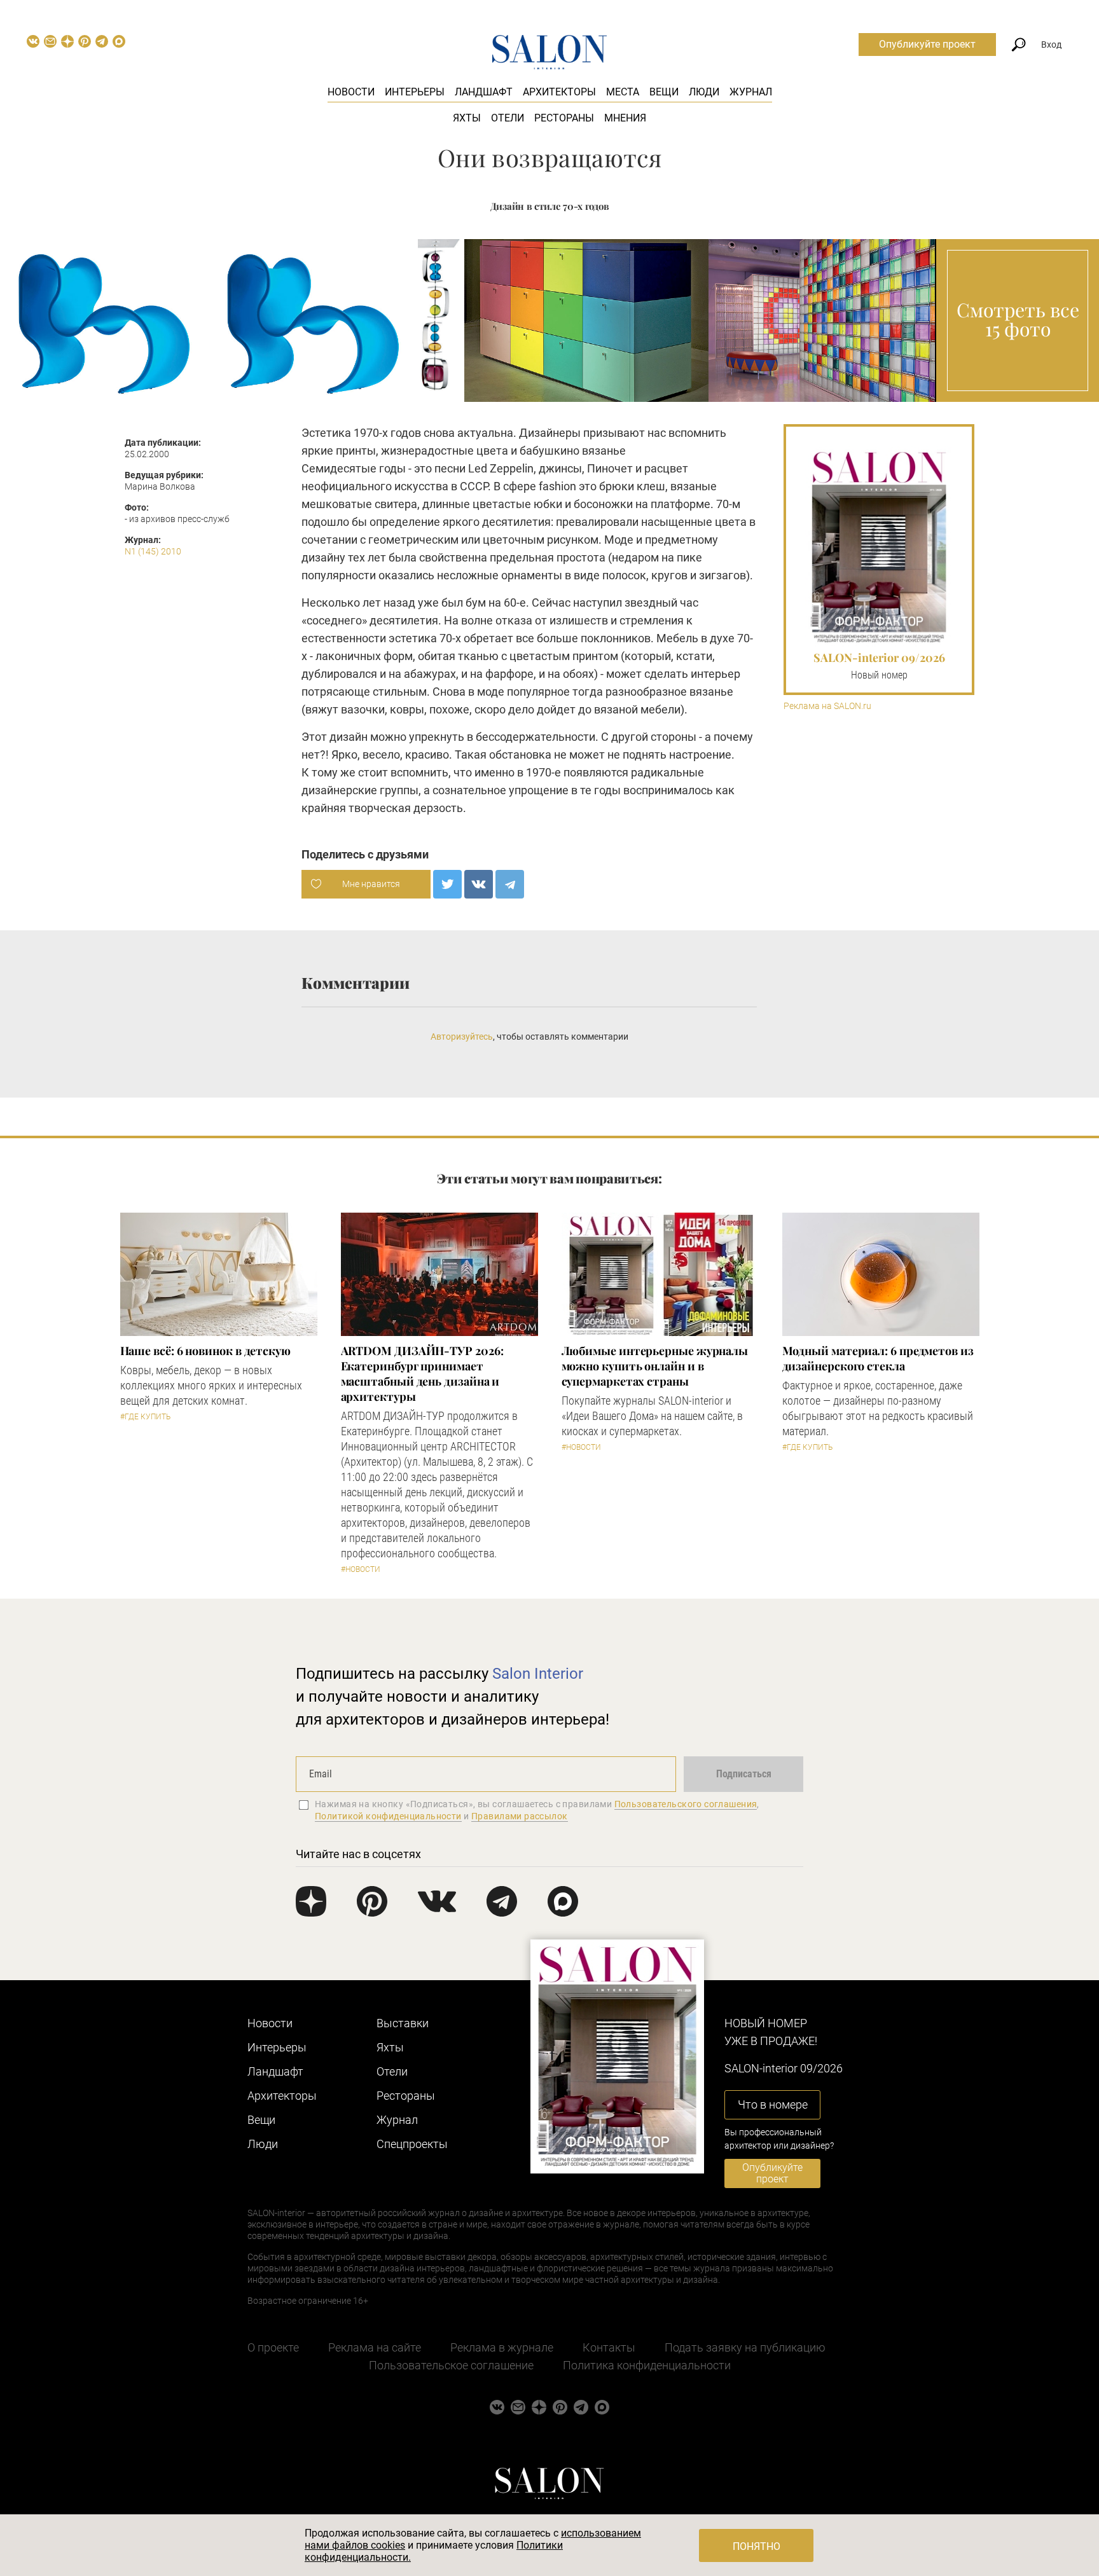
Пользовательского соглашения (686, 1804)
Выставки (403, 2023)
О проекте (273, 2347)
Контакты (609, 2347)
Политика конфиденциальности (647, 2365)
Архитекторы (559, 92)
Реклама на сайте (375, 2347)
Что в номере (773, 2104)
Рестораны (564, 118)
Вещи (664, 92)
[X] (447, 884)
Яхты (467, 118)
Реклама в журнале (502, 2347)
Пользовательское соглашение (451, 2365)
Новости (351, 92)
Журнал (751, 92)
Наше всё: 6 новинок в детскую (205, 1351)
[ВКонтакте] (479, 884)
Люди (704, 92)
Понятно (757, 2546)
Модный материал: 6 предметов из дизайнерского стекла (878, 1358)
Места (623, 92)
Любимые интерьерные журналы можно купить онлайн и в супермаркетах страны (655, 1366)
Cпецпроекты (412, 2144)
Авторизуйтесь (462, 1037)
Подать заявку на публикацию (745, 2347)
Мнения (625, 118)
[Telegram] (510, 884)
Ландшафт (484, 92)
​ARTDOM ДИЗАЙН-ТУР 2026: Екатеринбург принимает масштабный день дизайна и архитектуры (422, 1374)
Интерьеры (415, 92)
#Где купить (145, 1417)
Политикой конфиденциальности (388, 1816)
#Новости (361, 1569)
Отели (508, 118)
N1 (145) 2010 (153, 551)
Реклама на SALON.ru (827, 706)
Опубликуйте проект (927, 44)
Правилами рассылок (520, 1816)
